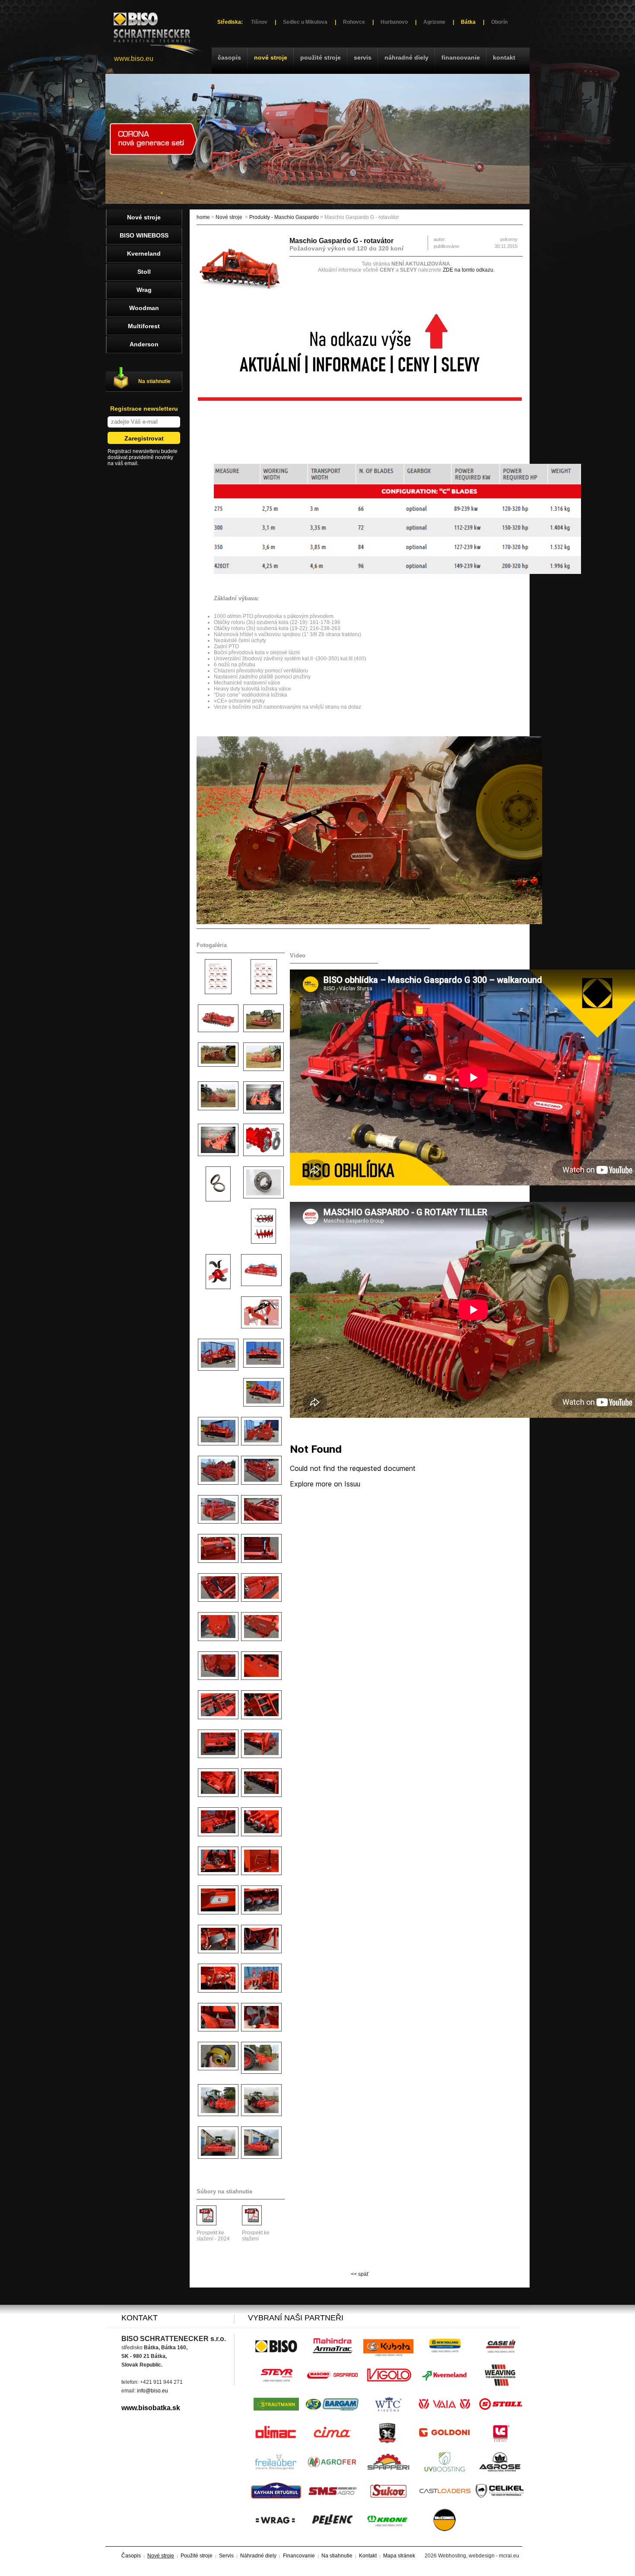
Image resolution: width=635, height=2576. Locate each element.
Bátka (468, 22)
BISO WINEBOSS (144, 235)
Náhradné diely (406, 57)
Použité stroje (321, 57)
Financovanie (461, 57)
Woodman (144, 308)
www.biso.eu (134, 59)
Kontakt (504, 57)
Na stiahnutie (154, 381)
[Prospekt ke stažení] (252, 2224)
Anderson (144, 344)
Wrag (144, 290)
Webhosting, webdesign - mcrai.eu (479, 2556)
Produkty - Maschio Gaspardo (284, 217)
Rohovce (354, 22)
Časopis (229, 57)
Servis (363, 57)
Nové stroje (271, 57)
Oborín (499, 22)
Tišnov (259, 22)
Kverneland (144, 253)
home (203, 217)
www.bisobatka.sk (151, 2408)
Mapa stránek (399, 2556)
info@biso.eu (152, 2391)
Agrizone (434, 22)
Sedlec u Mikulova (305, 22)
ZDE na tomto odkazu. (469, 270)
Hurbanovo (394, 22)
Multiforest (144, 326)
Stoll (144, 272)
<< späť (360, 2274)
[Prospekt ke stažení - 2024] (206, 2224)
